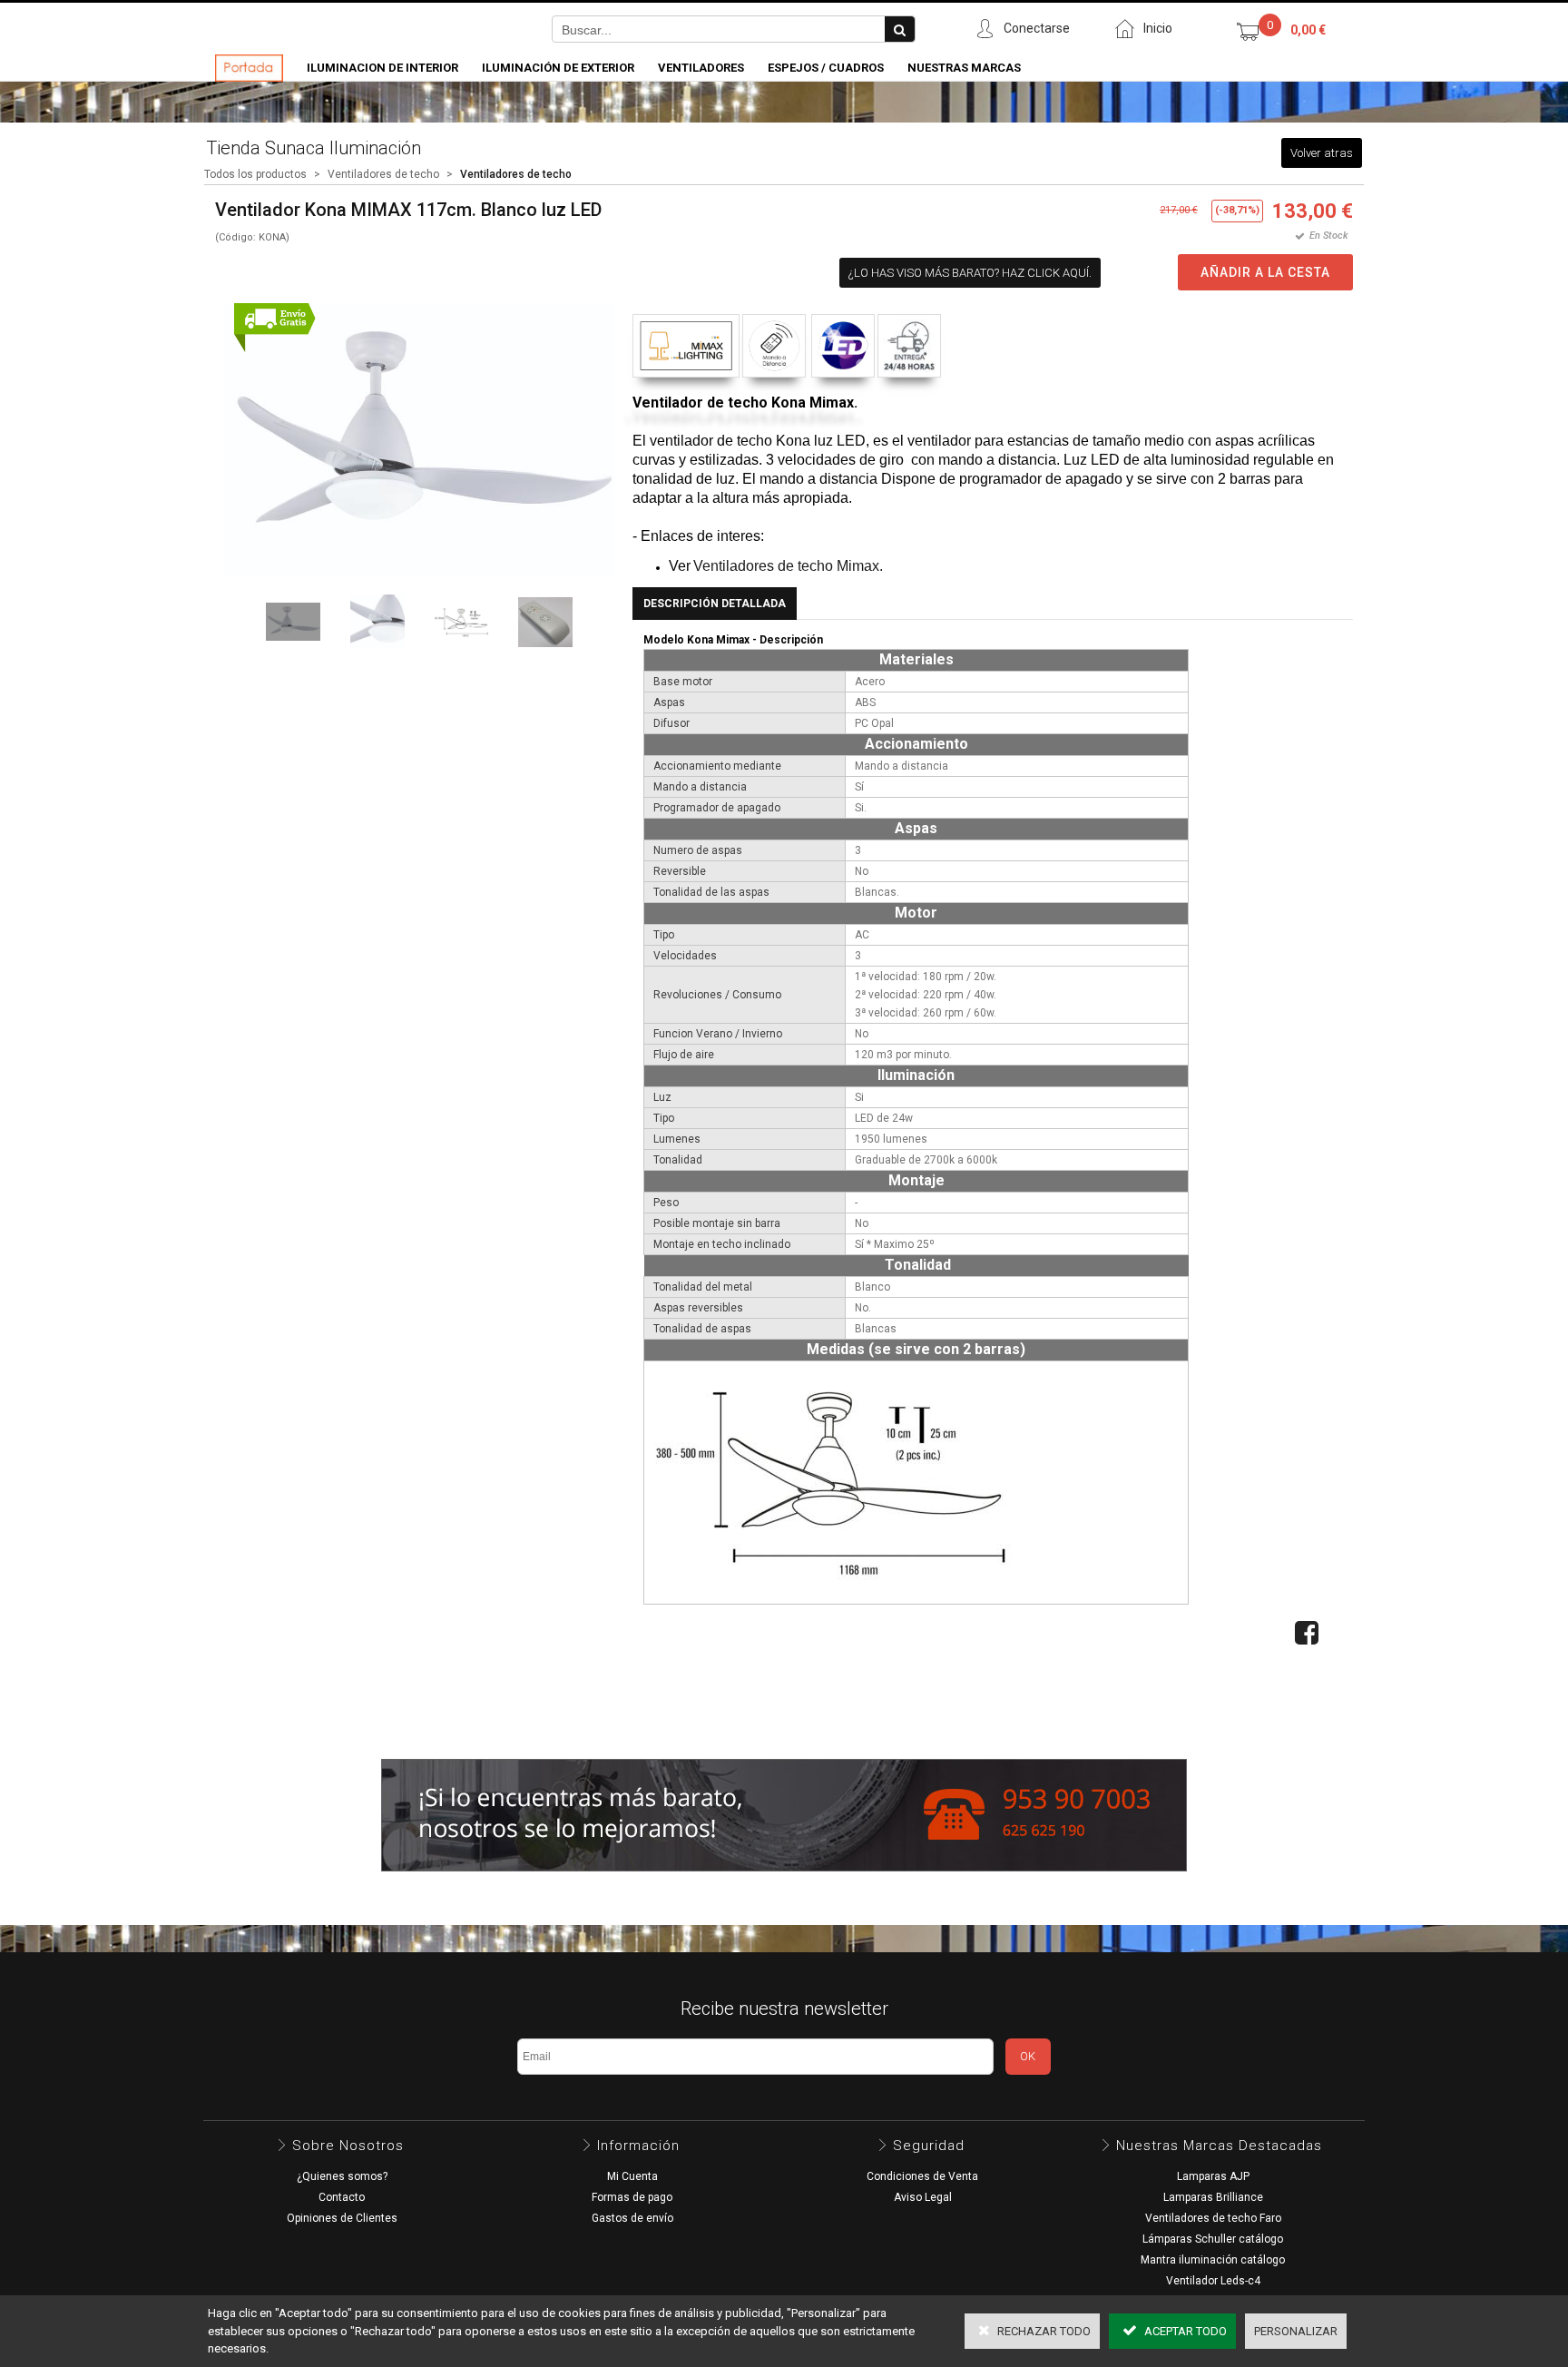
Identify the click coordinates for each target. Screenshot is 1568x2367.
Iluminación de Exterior (558, 68)
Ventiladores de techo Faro (1213, 2218)
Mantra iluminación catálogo (1213, 2260)
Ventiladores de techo (383, 174)
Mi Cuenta (632, 2176)
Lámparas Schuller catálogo (1213, 2239)
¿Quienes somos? (342, 2176)
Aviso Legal (923, 2197)
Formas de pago (632, 2197)
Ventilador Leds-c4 (1213, 2281)
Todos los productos (255, 174)
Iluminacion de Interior (382, 68)
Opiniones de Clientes (342, 2218)
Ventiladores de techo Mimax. (788, 566)
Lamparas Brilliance (1213, 2197)
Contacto (342, 2197)
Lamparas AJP (1213, 2176)
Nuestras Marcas (964, 68)
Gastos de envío (632, 2218)
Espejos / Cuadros (826, 68)
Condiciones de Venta (922, 2176)
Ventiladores (701, 68)
